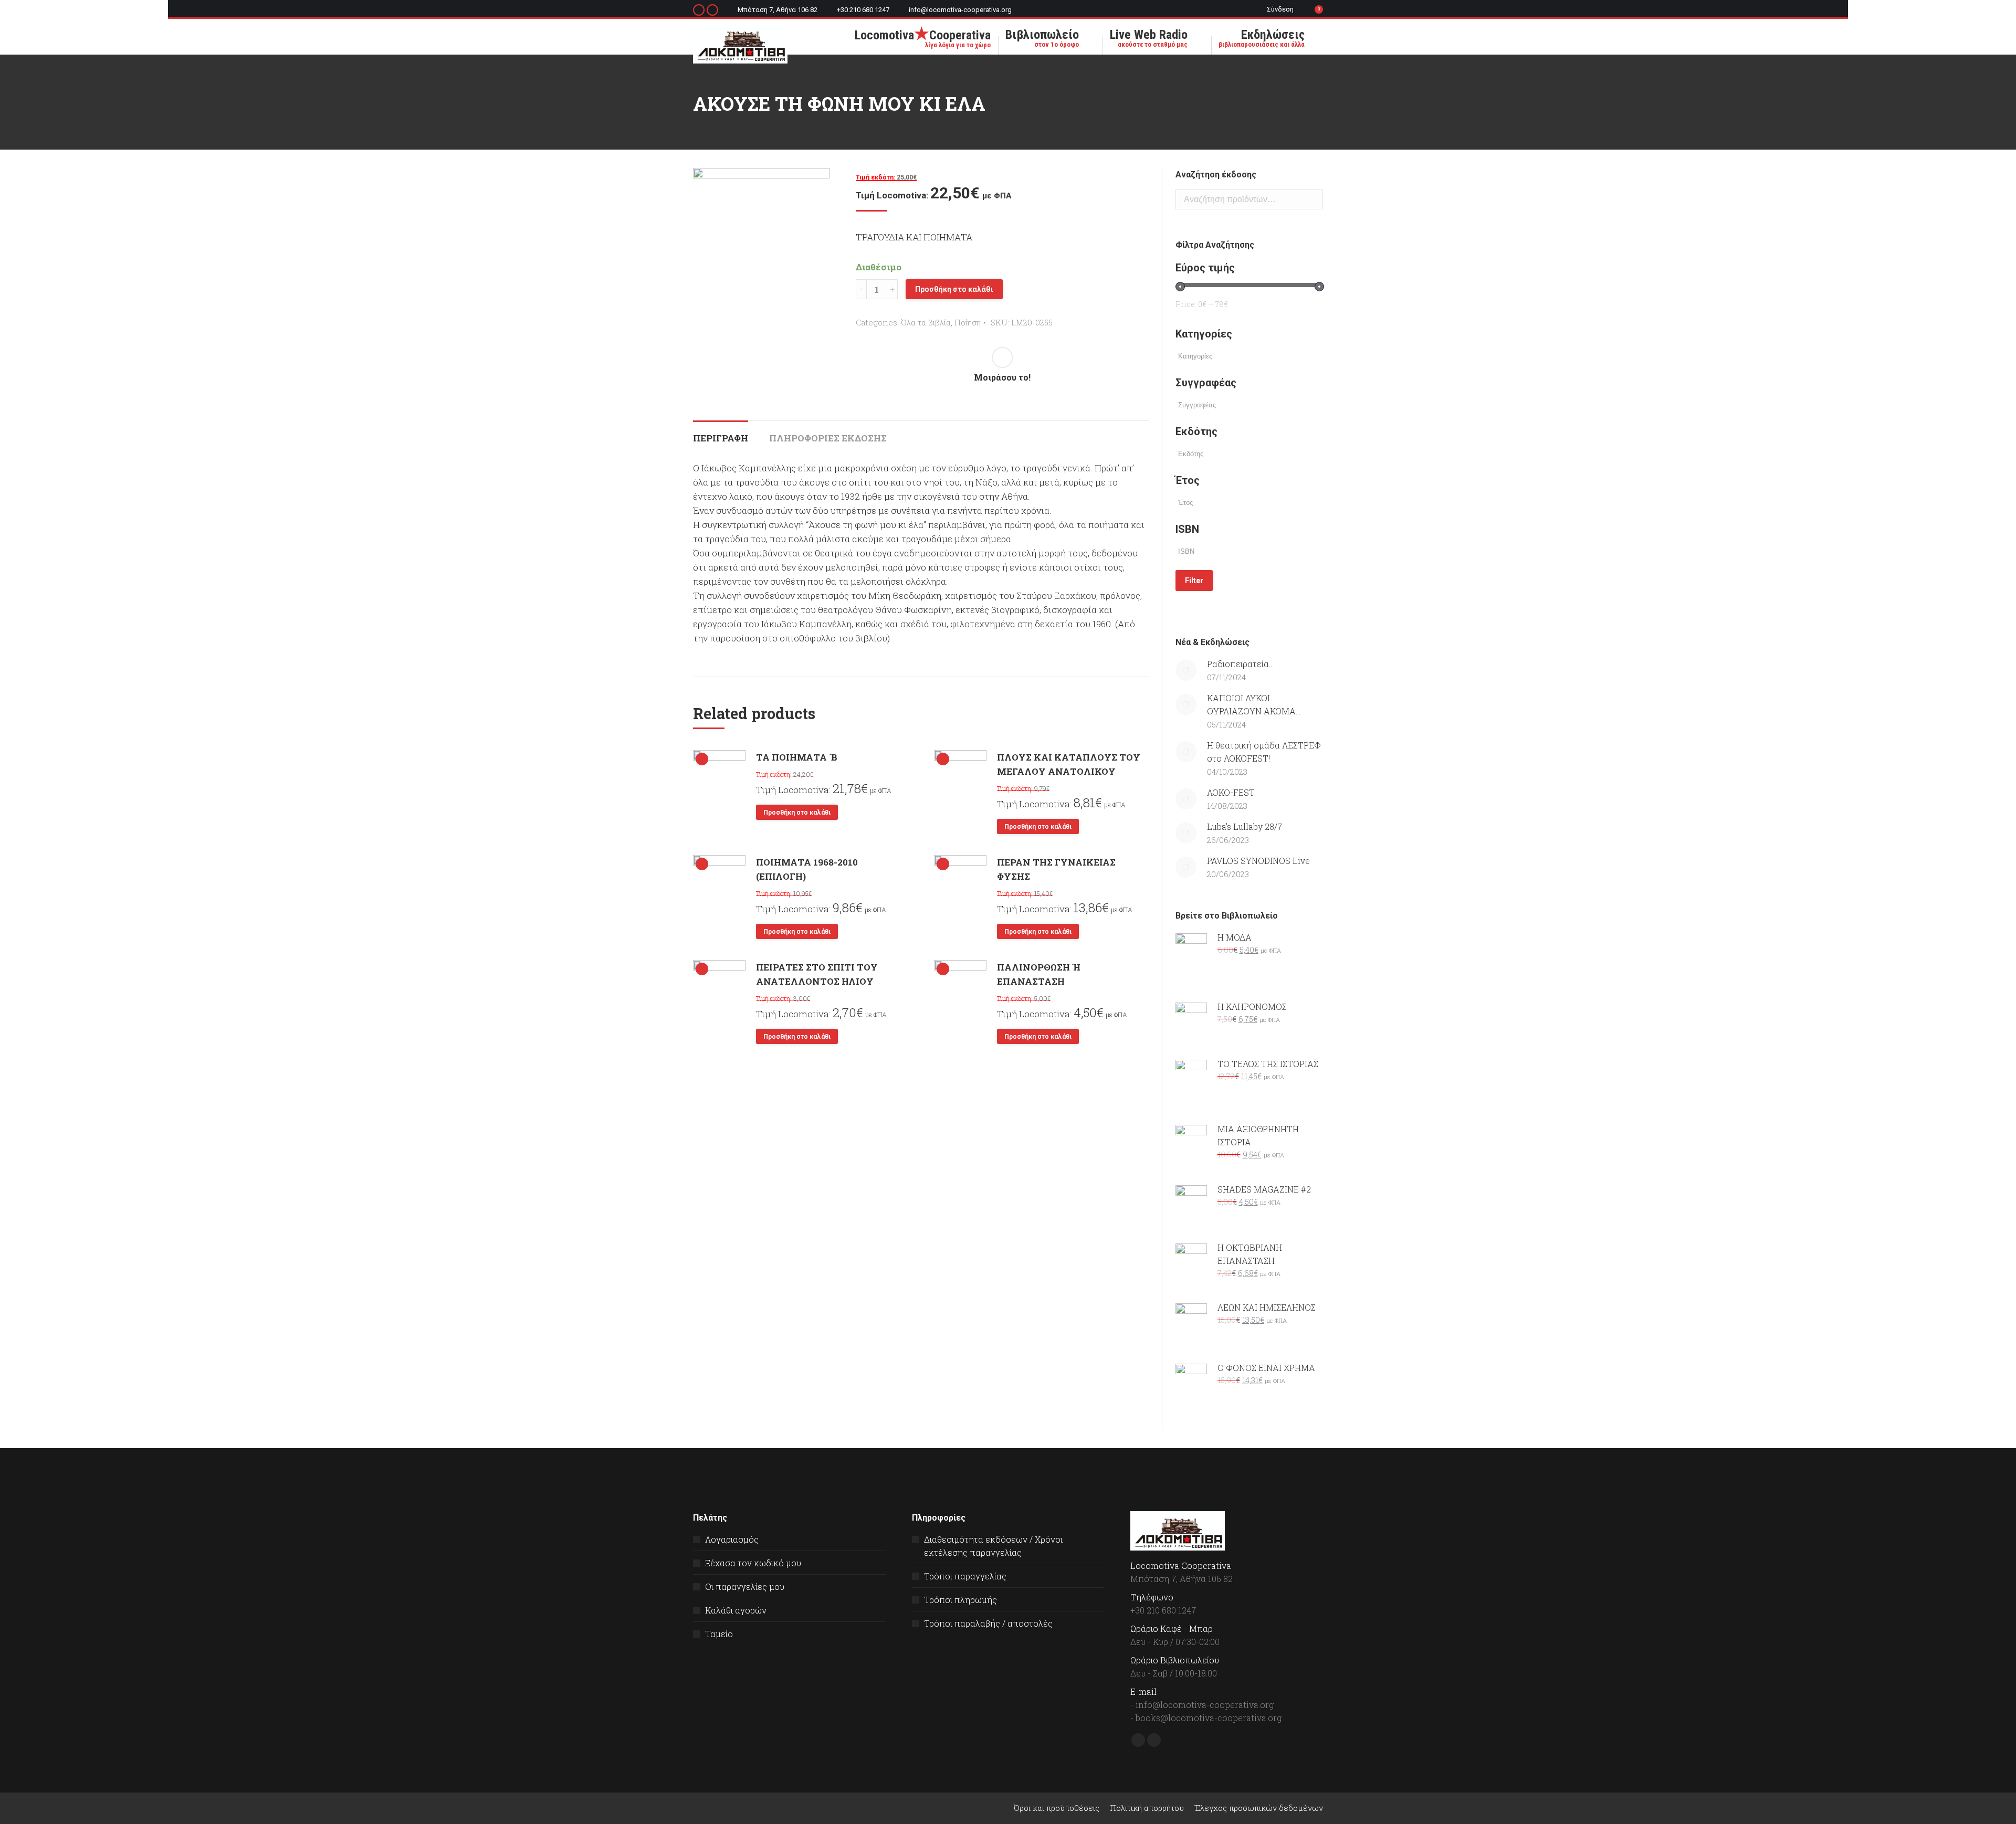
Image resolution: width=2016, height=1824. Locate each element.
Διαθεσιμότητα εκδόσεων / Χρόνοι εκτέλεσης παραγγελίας (993, 1546)
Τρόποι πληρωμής (960, 1600)
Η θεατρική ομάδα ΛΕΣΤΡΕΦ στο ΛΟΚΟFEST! (1264, 752)
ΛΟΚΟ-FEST (1231, 792)
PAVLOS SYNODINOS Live (1258, 861)
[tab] (721, 433)
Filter (1194, 581)
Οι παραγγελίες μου (745, 1586)
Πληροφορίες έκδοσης (828, 438)
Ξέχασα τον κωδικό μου (753, 1563)
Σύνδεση (1280, 9)
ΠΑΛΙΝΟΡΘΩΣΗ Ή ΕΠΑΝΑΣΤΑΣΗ (1039, 974)
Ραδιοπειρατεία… (1240, 664)
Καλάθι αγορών (736, 1610)
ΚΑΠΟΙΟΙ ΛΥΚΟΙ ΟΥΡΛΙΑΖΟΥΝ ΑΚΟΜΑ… (1254, 704)
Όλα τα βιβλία (926, 322)
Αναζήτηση (1312, 199)
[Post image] (1186, 670)
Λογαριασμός (732, 1539)
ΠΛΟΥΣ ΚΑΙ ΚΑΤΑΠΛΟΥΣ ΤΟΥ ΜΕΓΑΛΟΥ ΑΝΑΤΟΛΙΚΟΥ (1069, 764)
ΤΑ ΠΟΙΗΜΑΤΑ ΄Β (797, 757)
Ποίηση (968, 322)
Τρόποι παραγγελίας (965, 1576)
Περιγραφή (721, 438)
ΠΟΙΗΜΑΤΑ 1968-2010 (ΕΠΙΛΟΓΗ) (807, 869)
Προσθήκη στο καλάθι (954, 289)
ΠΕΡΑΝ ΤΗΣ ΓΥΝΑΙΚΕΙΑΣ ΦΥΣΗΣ (1056, 869)
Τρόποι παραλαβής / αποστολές (988, 1623)
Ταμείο (719, 1634)
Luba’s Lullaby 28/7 (1245, 826)
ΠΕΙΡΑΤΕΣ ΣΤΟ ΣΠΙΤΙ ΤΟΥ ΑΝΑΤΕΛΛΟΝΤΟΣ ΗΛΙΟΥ (817, 974)
